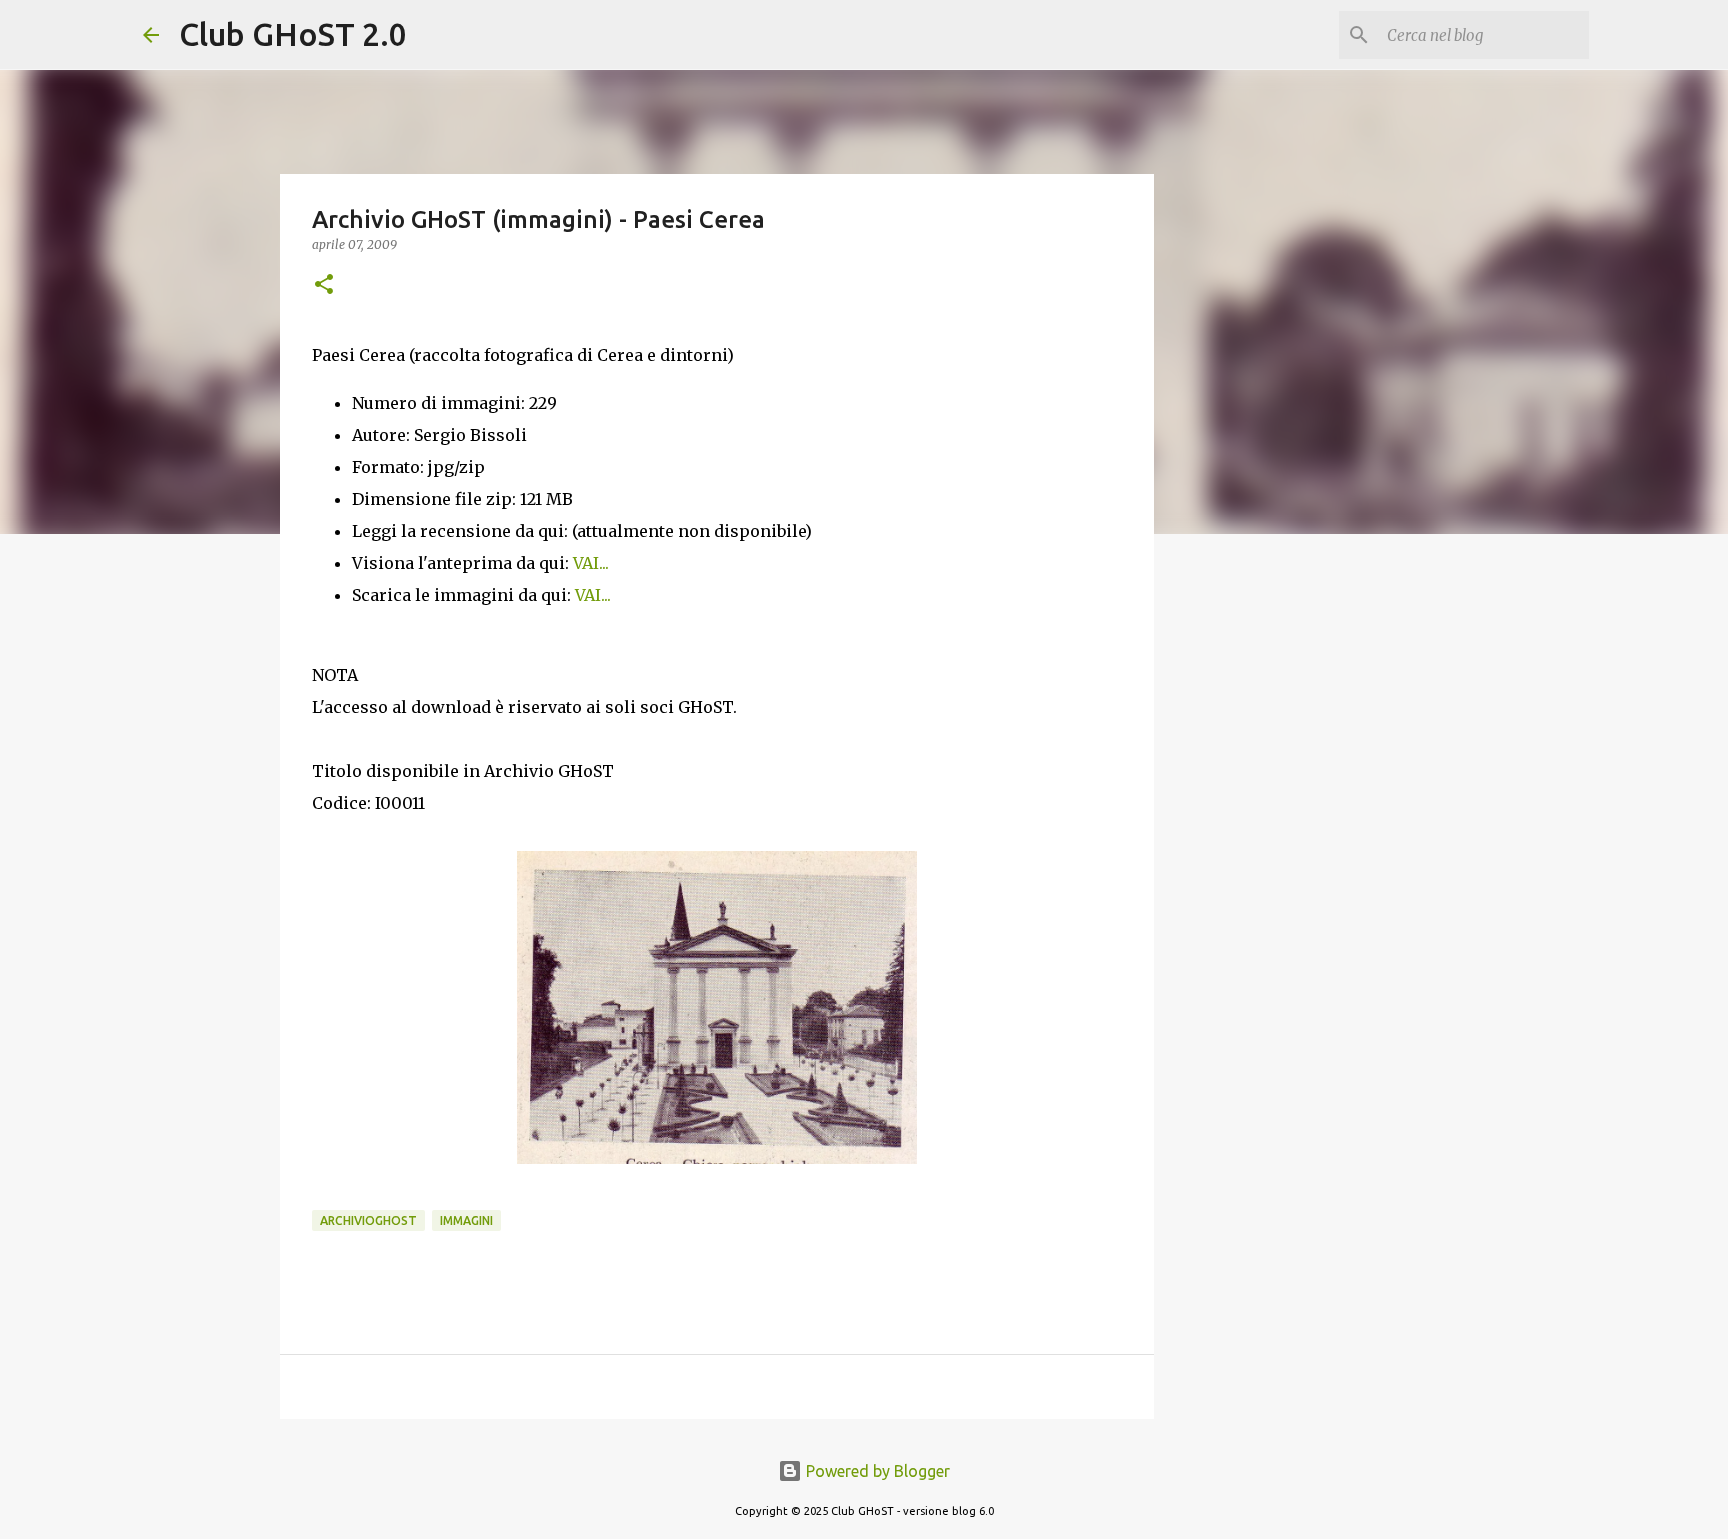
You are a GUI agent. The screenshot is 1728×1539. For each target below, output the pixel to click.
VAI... (591, 563)
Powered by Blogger (876, 1471)
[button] (324, 285)
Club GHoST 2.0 (293, 34)
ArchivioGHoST (368, 1220)
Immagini (466, 1220)
